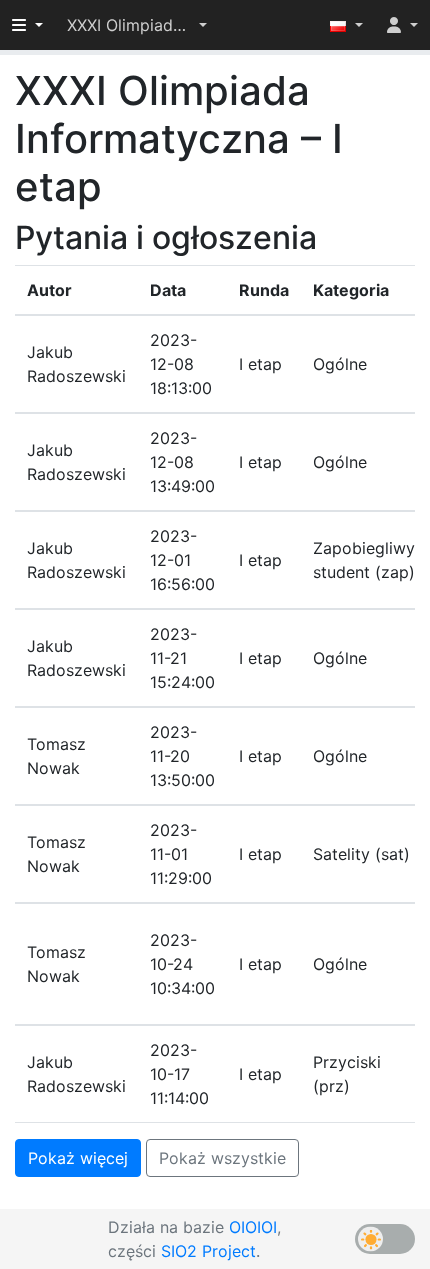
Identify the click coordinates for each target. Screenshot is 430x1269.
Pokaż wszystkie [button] (222, 1158)
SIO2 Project (208, 1251)
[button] (137, 25)
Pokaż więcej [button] (78, 1158)
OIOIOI (253, 1227)
